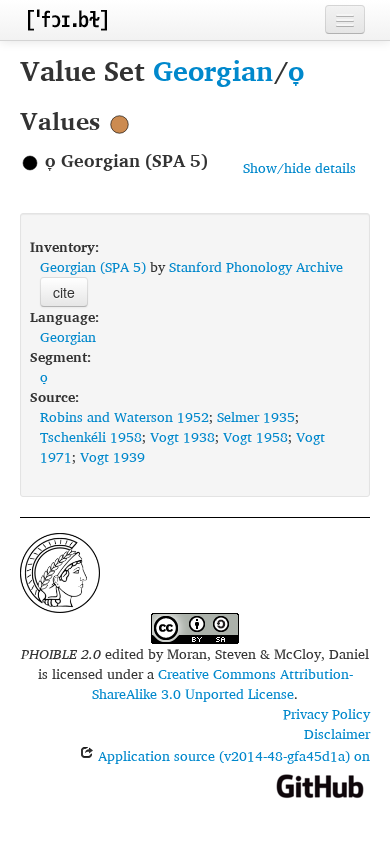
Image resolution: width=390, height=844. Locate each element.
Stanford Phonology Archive (256, 266)
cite (64, 292)
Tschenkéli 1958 (91, 436)
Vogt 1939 (112, 456)
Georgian (213, 70)
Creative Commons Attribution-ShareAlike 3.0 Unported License (222, 683)
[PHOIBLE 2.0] (67, 19)
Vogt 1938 (182, 436)
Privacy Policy (326, 713)
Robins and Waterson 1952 (124, 416)
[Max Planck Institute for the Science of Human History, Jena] (60, 570)
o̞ (296, 70)
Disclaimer (337, 733)
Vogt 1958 (255, 436)
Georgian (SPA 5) (93, 266)
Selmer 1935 (256, 416)
